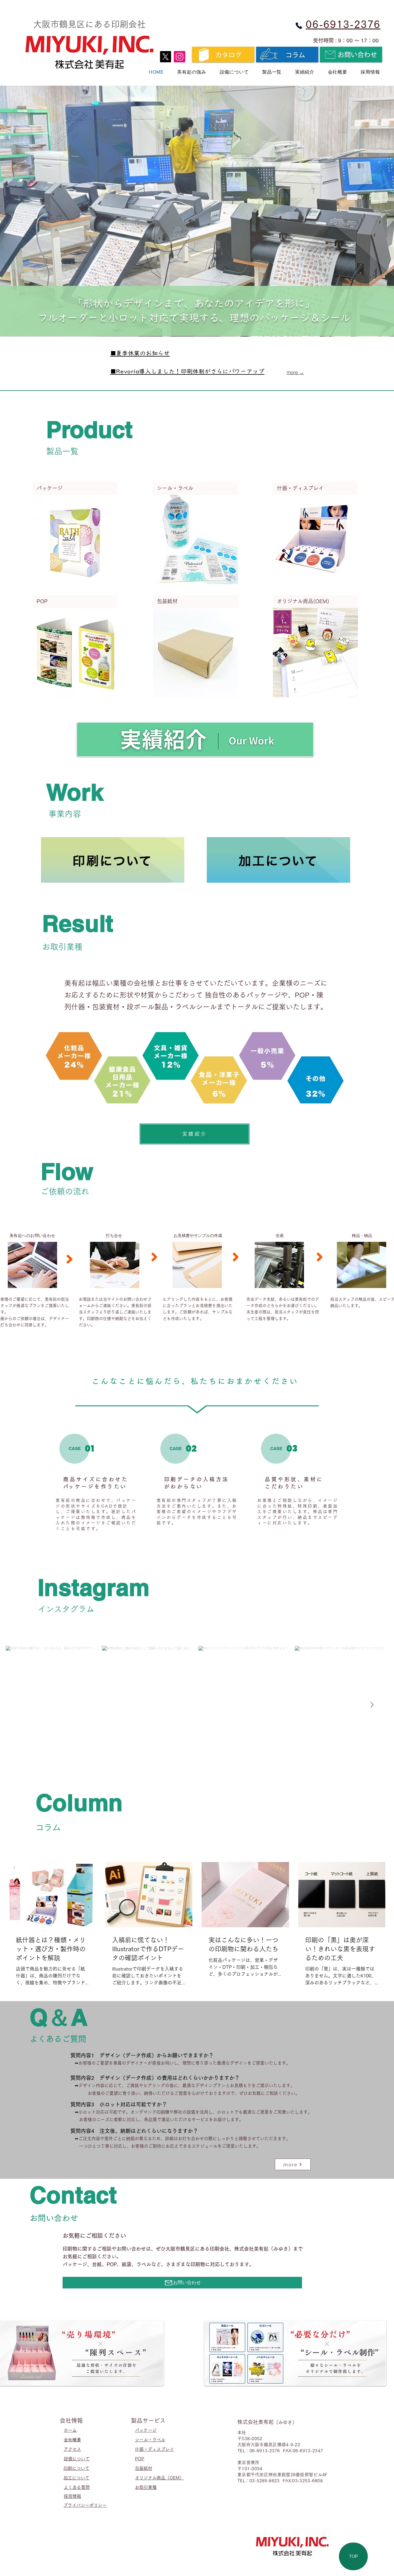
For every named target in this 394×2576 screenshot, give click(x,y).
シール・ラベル (150, 2440)
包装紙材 (144, 2468)
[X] (165, 57)
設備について (77, 2459)
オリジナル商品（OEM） (159, 2478)
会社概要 (72, 2440)
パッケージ (146, 2430)
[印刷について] (113, 860)
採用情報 (72, 2496)
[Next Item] (372, 1705)
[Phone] (299, 26)
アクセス (72, 2449)
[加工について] (278, 860)
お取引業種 (146, 2487)
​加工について (76, 2478)
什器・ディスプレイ (154, 2449)
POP (140, 2459)
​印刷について (76, 2468)
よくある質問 (77, 2487)
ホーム (70, 2430)
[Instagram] (180, 57)
